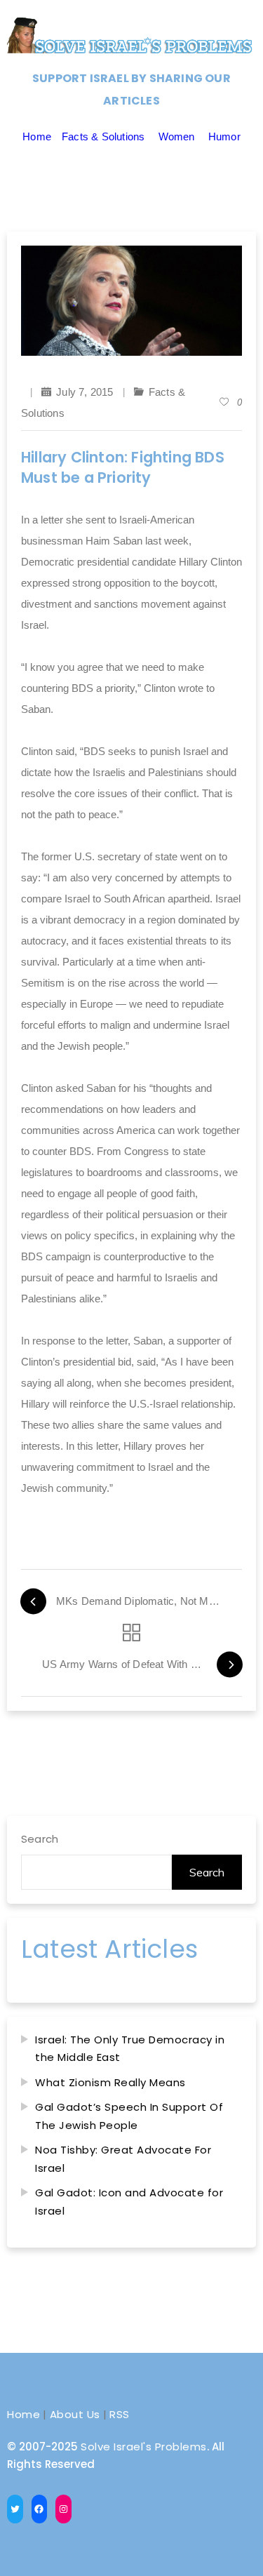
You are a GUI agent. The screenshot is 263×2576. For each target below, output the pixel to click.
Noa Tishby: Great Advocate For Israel (123, 2159)
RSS (120, 2414)
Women (177, 136)
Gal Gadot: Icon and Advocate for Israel (129, 2202)
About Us (75, 2414)
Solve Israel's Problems (144, 2447)
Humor (224, 136)
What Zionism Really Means (110, 2082)
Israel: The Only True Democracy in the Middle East (130, 2049)
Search (40, 1839)
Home (37, 136)
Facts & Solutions (103, 136)
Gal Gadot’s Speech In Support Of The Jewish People (129, 2116)
